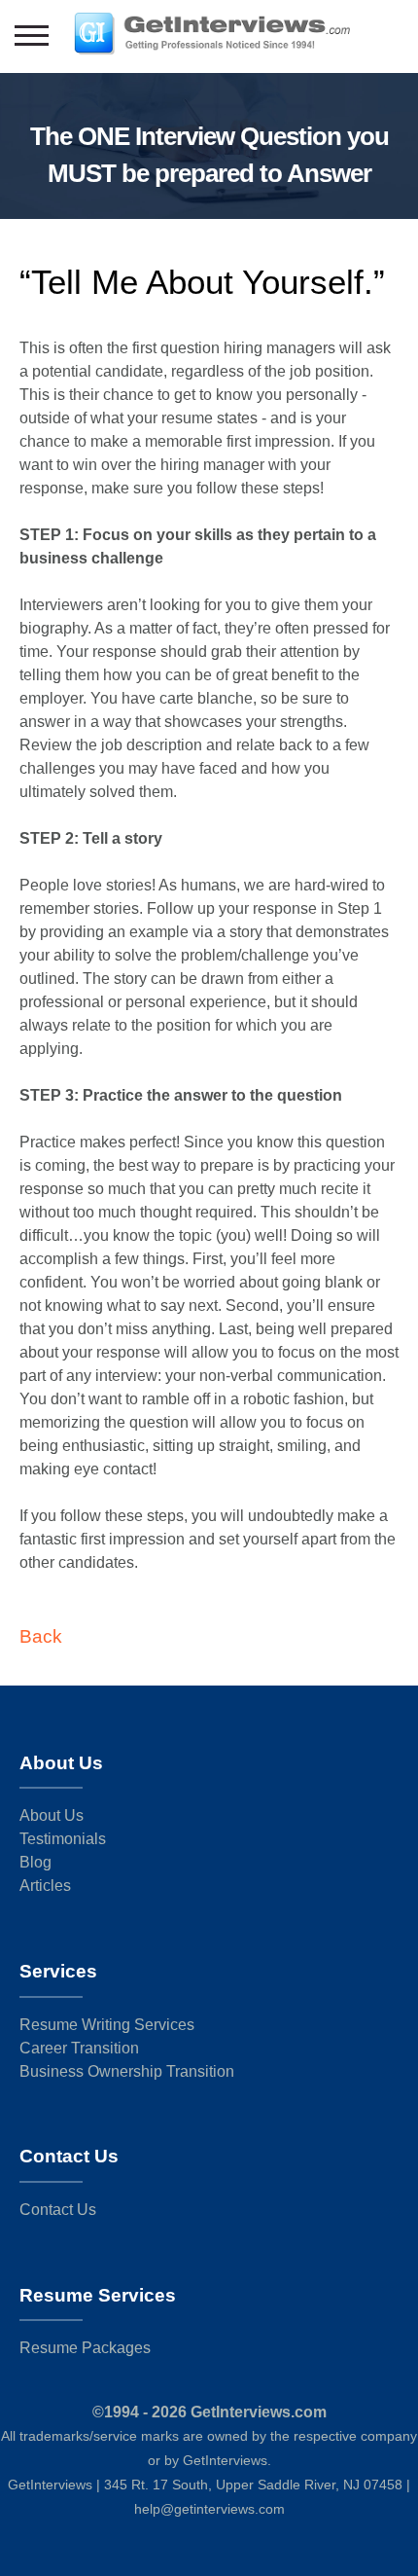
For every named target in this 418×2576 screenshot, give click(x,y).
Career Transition (79, 2048)
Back (41, 1636)
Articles (45, 1886)
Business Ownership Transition (127, 2071)
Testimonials (63, 1839)
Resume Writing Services (107, 2025)
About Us (52, 1815)
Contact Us (58, 2210)
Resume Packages (85, 2348)
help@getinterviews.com (209, 2509)
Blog (35, 1862)
